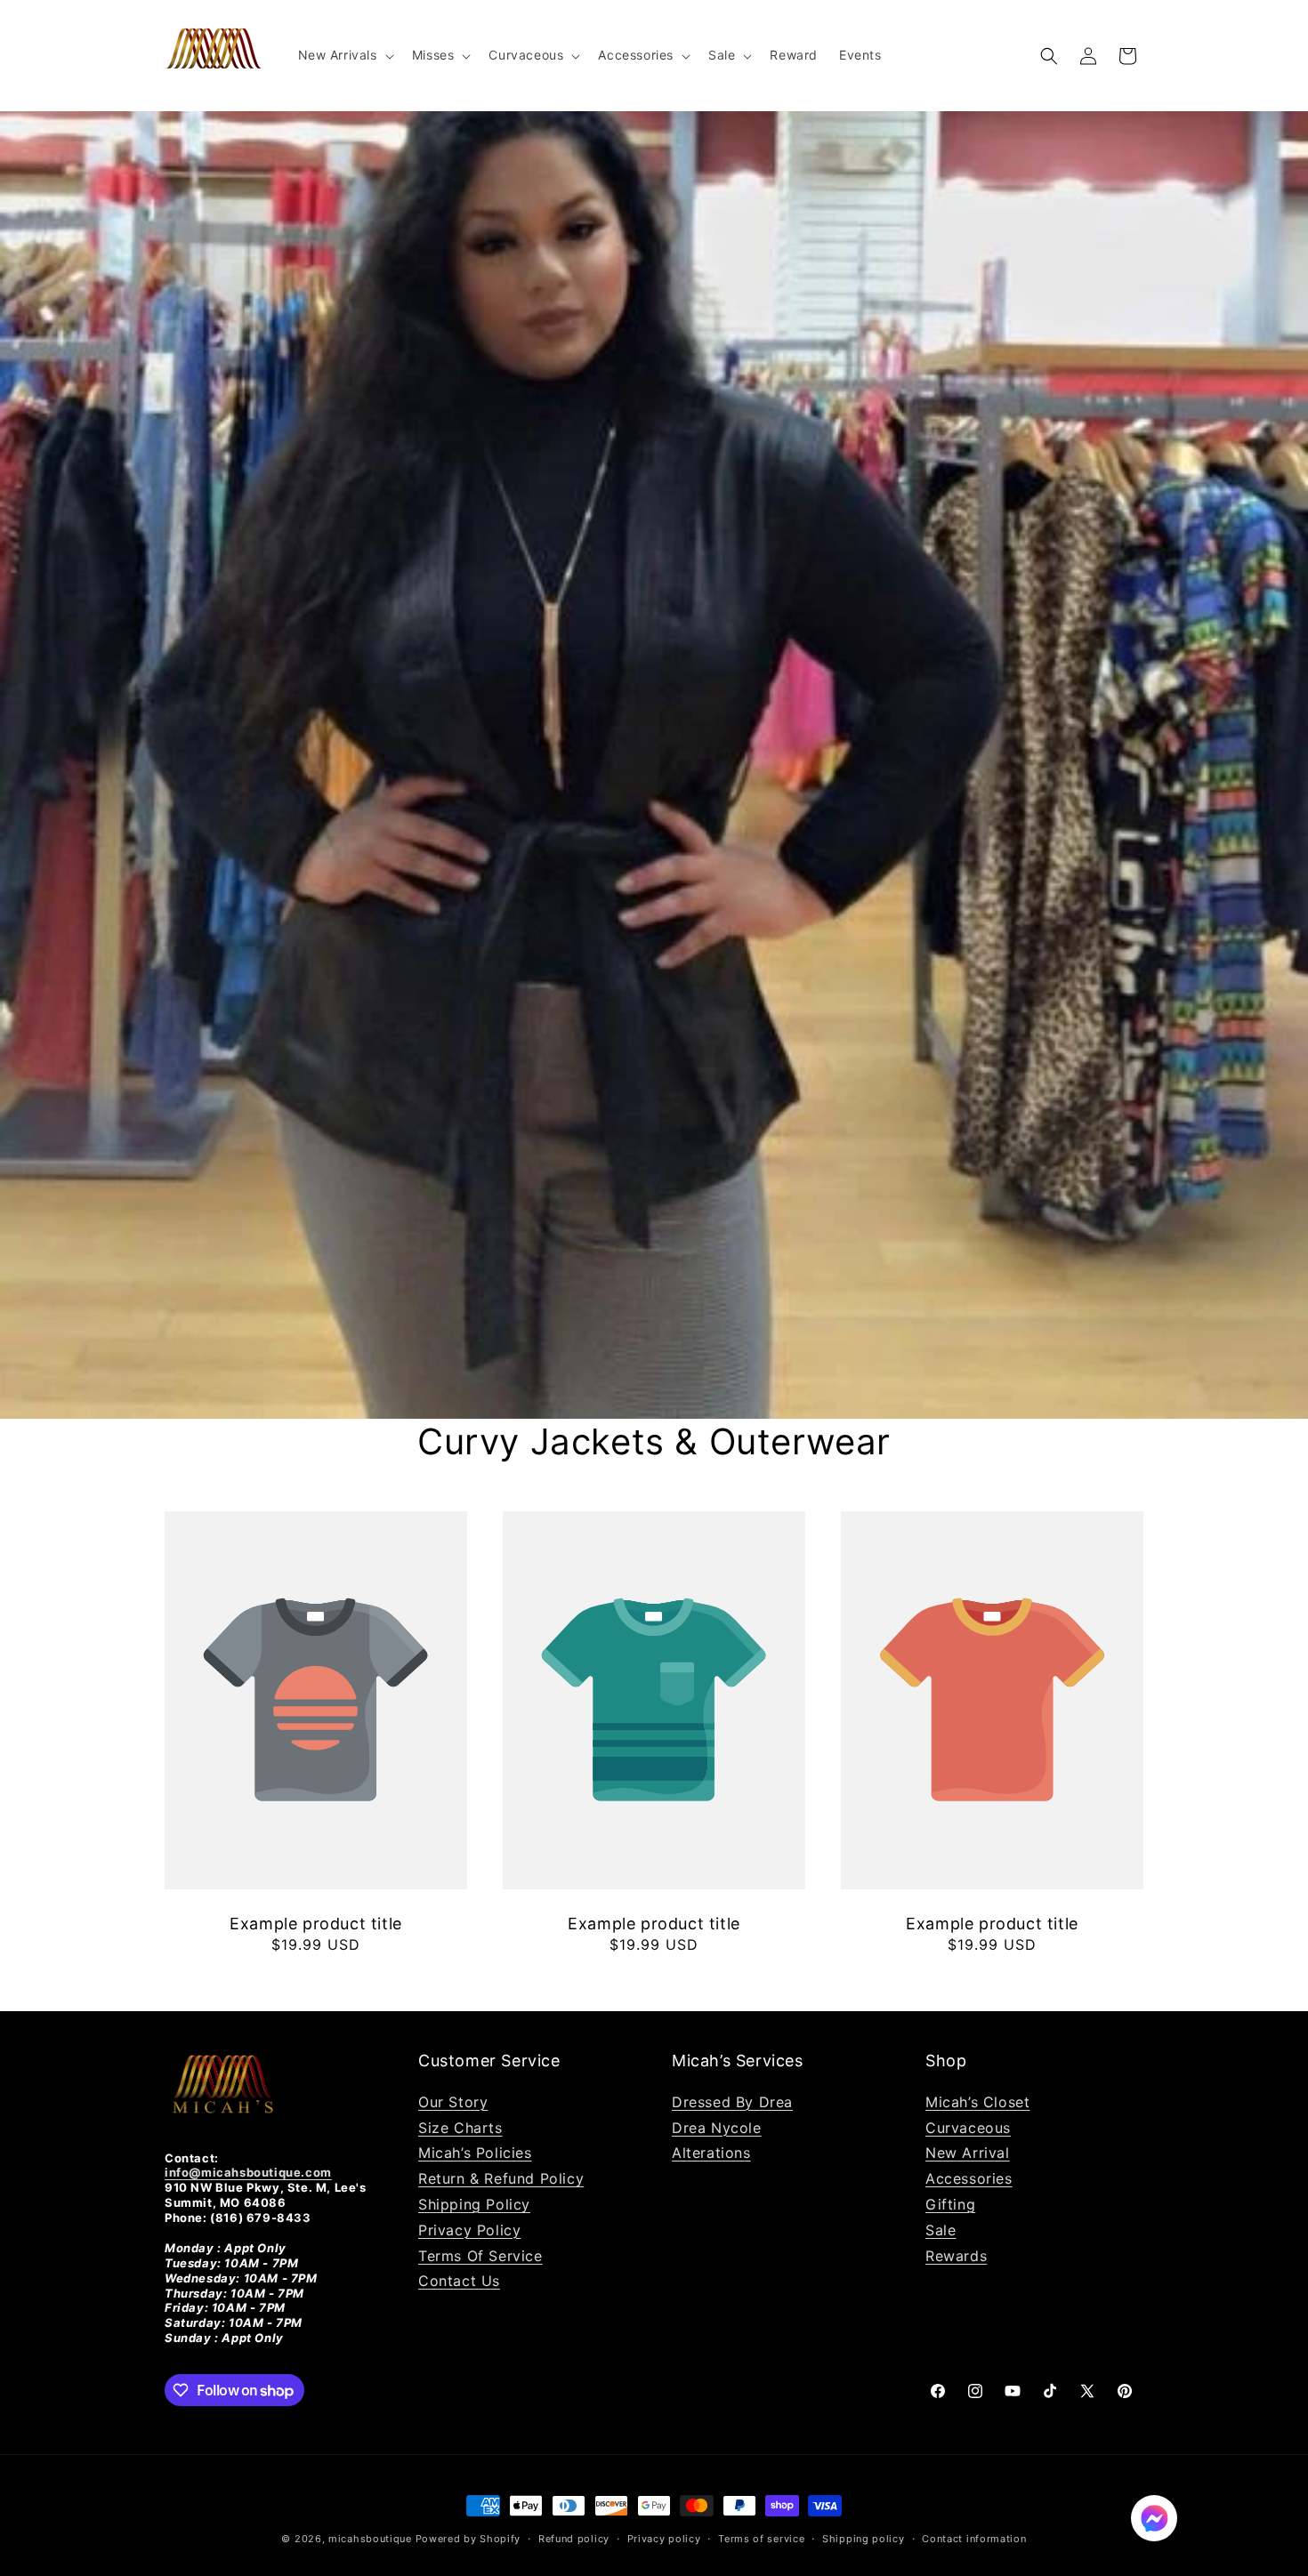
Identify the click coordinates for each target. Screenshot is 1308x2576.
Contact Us (459, 2281)
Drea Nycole (717, 2128)
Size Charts (460, 2128)
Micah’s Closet (977, 2102)
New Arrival (968, 2153)
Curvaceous (968, 2128)
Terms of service (761, 2539)
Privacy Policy (469, 2230)
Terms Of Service (480, 2256)
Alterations (711, 2153)
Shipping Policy (474, 2204)
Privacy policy (664, 2539)
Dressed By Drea (732, 2102)
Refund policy (574, 2539)
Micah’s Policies (475, 2153)
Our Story (453, 2102)
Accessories (969, 2178)
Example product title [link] (316, 1924)
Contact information (974, 2539)
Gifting (950, 2204)
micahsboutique (370, 2539)
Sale (941, 2230)
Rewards (956, 2256)
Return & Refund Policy (501, 2178)
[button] (344, 55)
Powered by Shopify (468, 2539)
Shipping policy (864, 2539)
